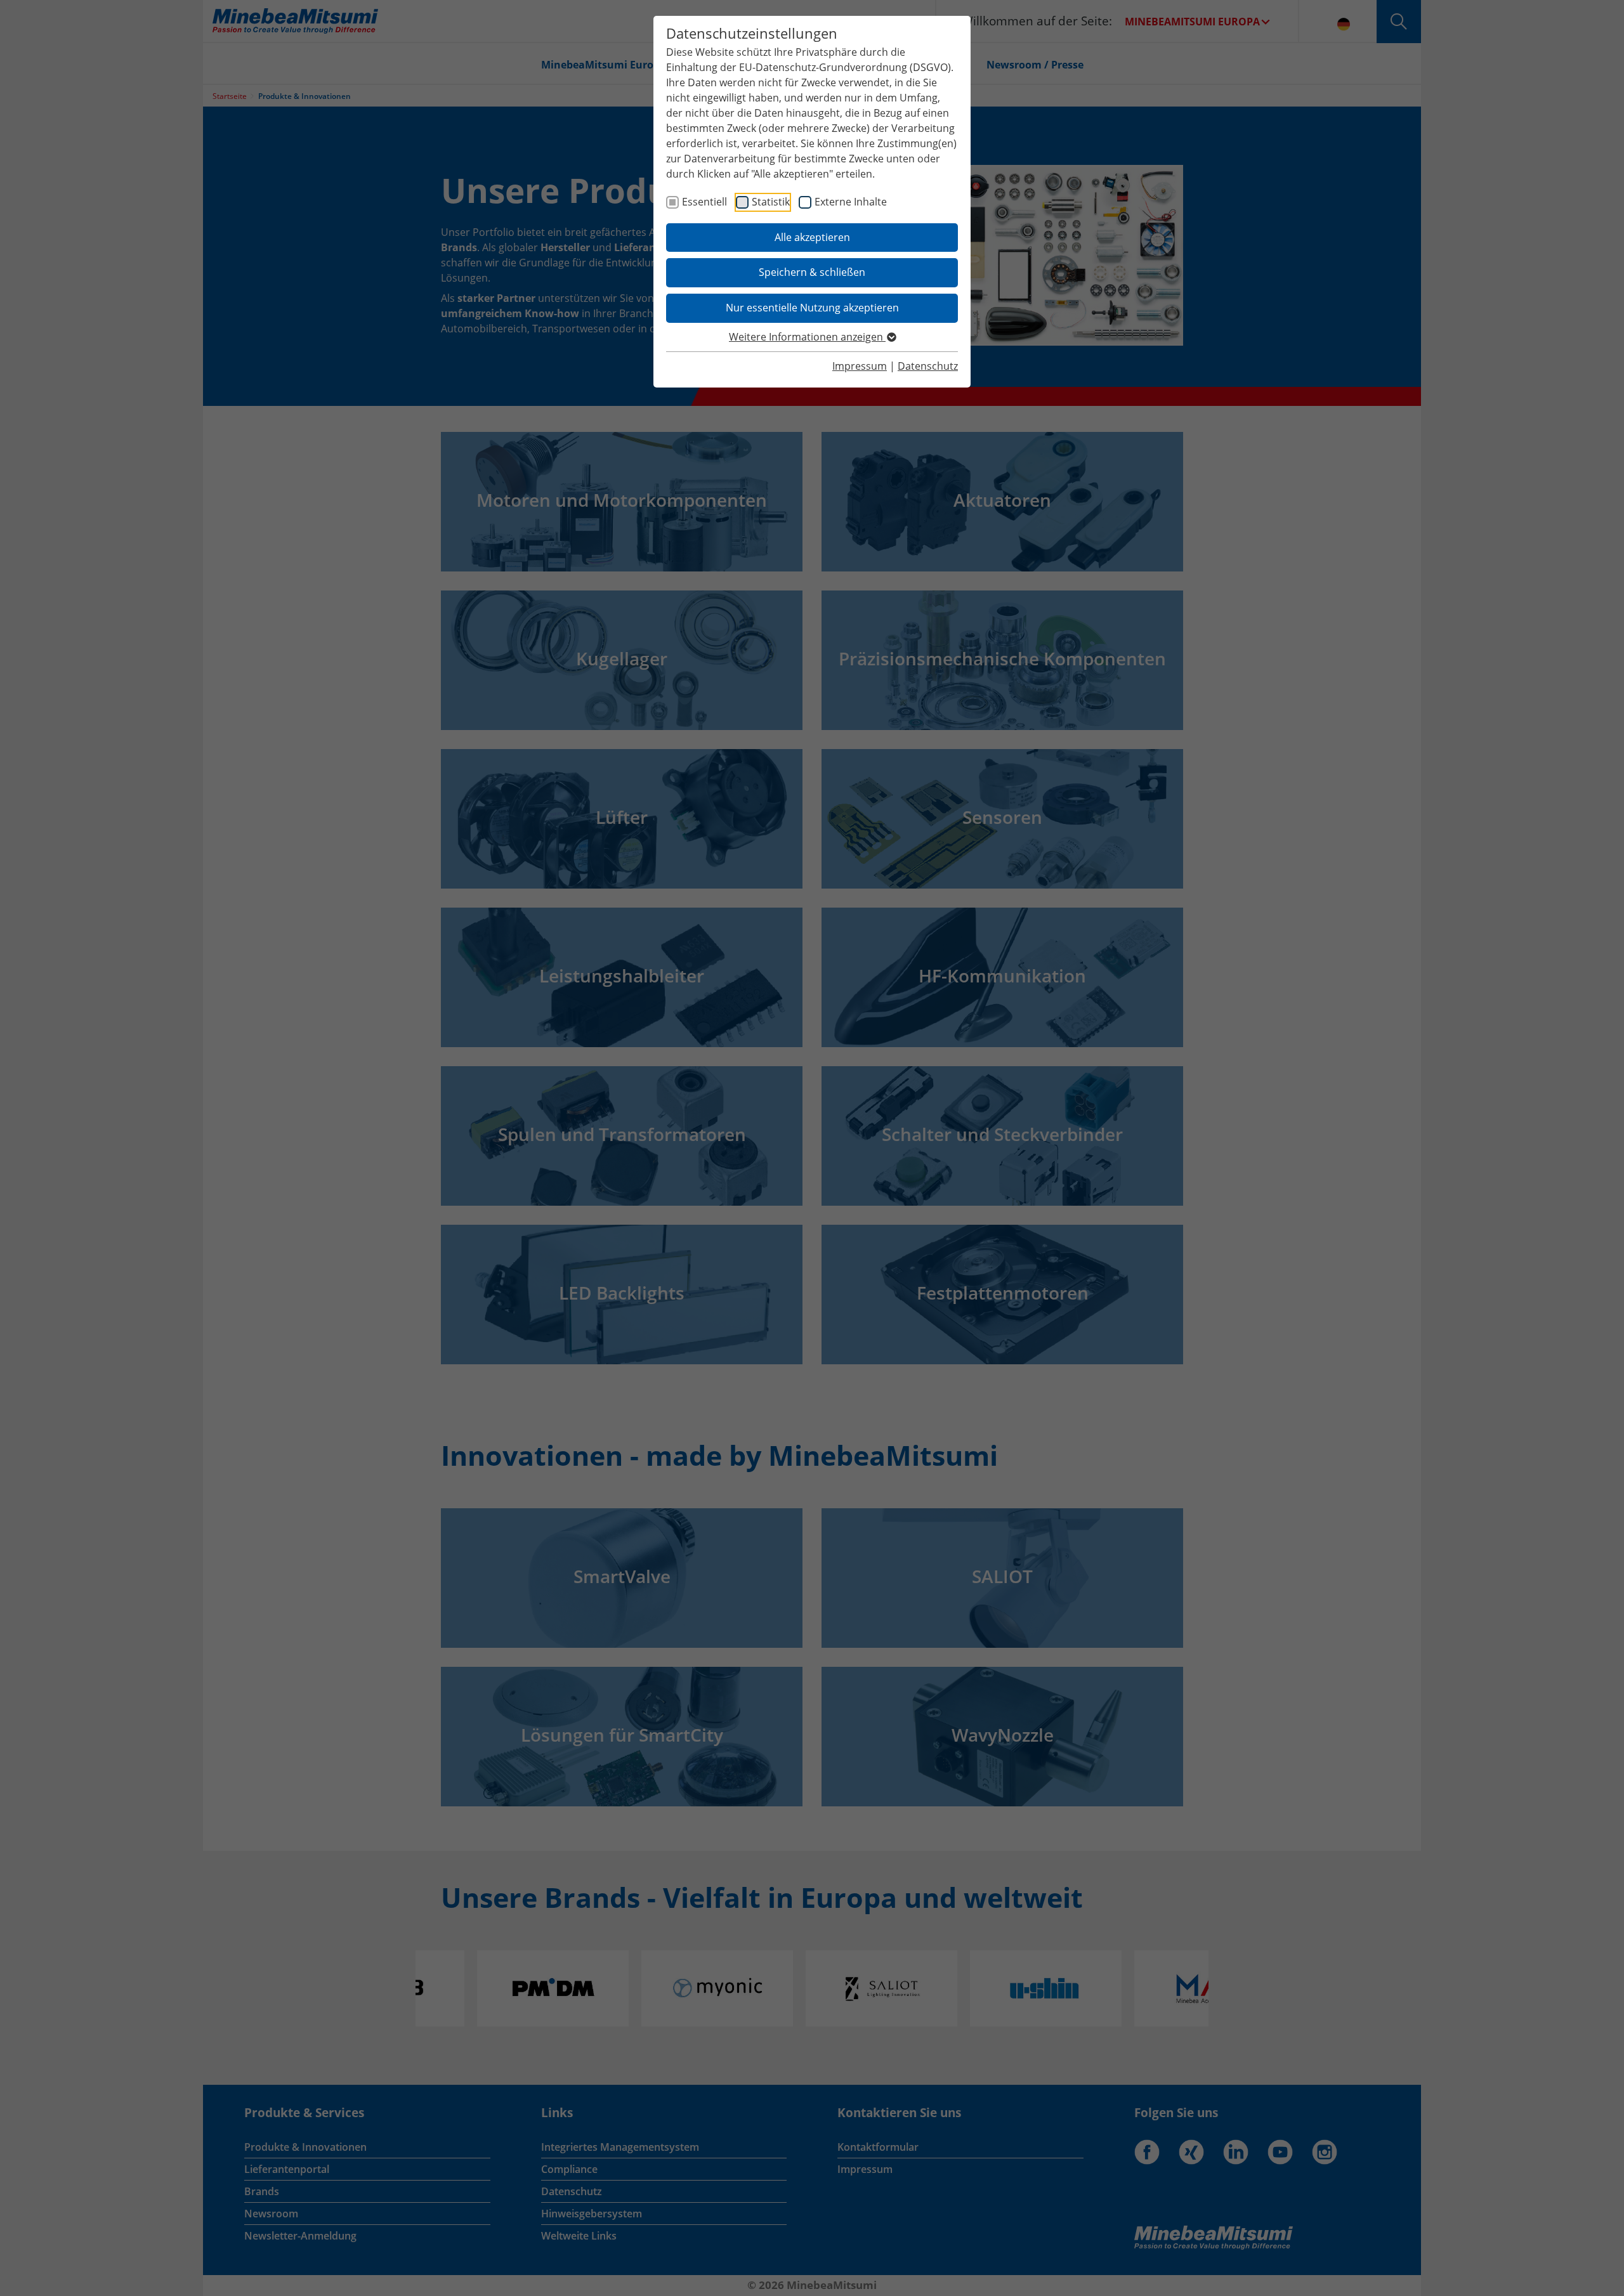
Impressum (860, 366)
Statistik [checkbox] (771, 202)
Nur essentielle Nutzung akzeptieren (812, 308)
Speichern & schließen (812, 272)
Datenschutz (928, 366)
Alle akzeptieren (812, 237)
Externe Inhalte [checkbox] (851, 202)
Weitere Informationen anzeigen (807, 337)
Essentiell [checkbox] (704, 202)
